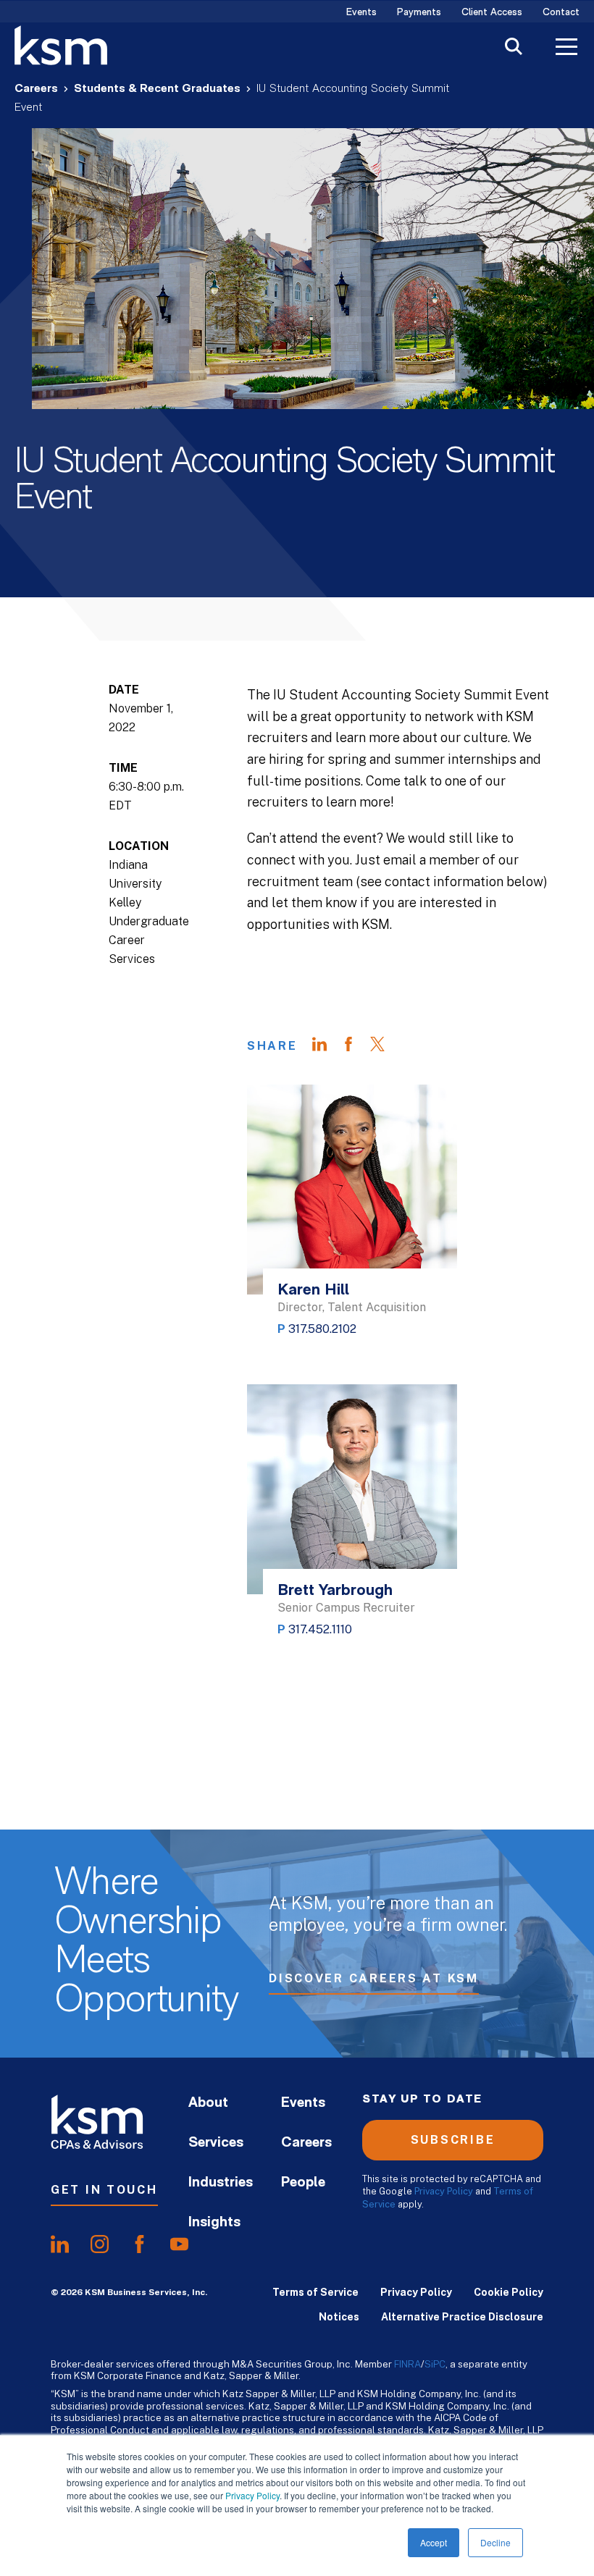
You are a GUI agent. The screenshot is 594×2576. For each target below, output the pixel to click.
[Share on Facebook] (356, 1046)
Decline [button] (495, 2542)
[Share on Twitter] (385, 1046)
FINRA (407, 2364)
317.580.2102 (322, 1329)
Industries (221, 2183)
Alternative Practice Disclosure (462, 2317)
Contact (561, 13)
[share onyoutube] (179, 2244)
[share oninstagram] (100, 2244)
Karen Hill (313, 1291)
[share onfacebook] (139, 2244)
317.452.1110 (320, 1629)
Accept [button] (434, 2542)
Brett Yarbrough (335, 1591)
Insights (214, 2223)
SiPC (435, 2364)
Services (216, 2143)
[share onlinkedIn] (60, 2244)
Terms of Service (315, 2292)
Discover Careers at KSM (374, 1978)
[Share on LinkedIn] (327, 1046)
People (303, 2183)
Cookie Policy (509, 2292)
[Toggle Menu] (566, 49)
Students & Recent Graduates (157, 89)
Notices (339, 2317)
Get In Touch (104, 2190)
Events (361, 13)
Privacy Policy (252, 2495)
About (208, 2103)
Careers (36, 89)
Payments (419, 13)
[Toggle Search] (514, 48)
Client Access (492, 13)
